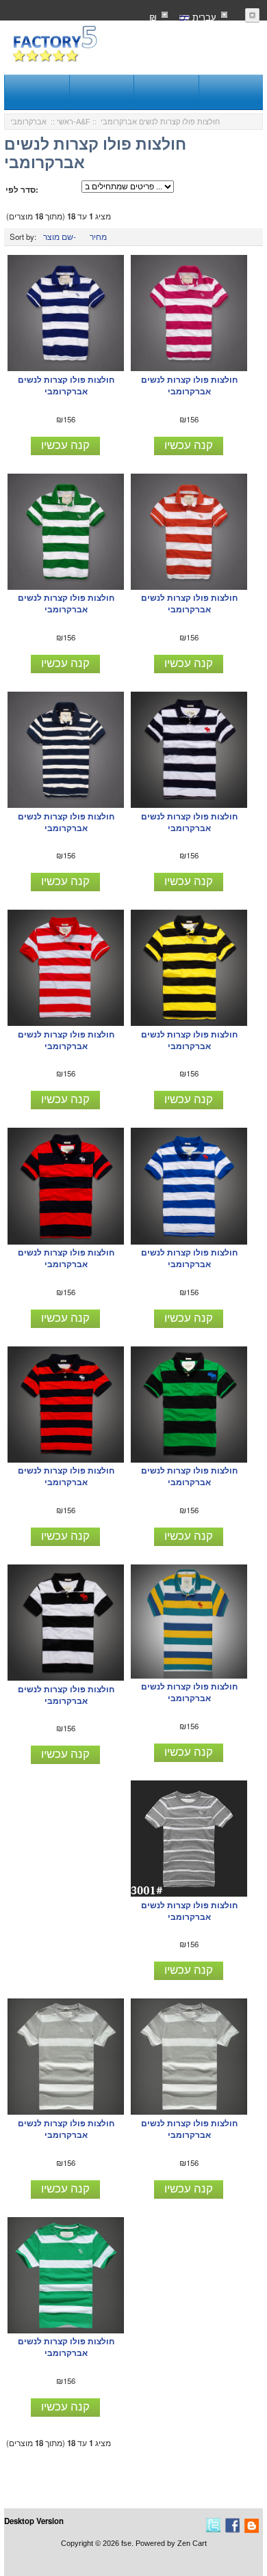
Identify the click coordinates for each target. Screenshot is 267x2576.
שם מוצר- (60, 236)
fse (126, 2543)
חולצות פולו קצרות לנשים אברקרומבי (66, 385)
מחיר (98, 236)
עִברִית (203, 17)
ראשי (65, 122)
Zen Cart (192, 2543)
